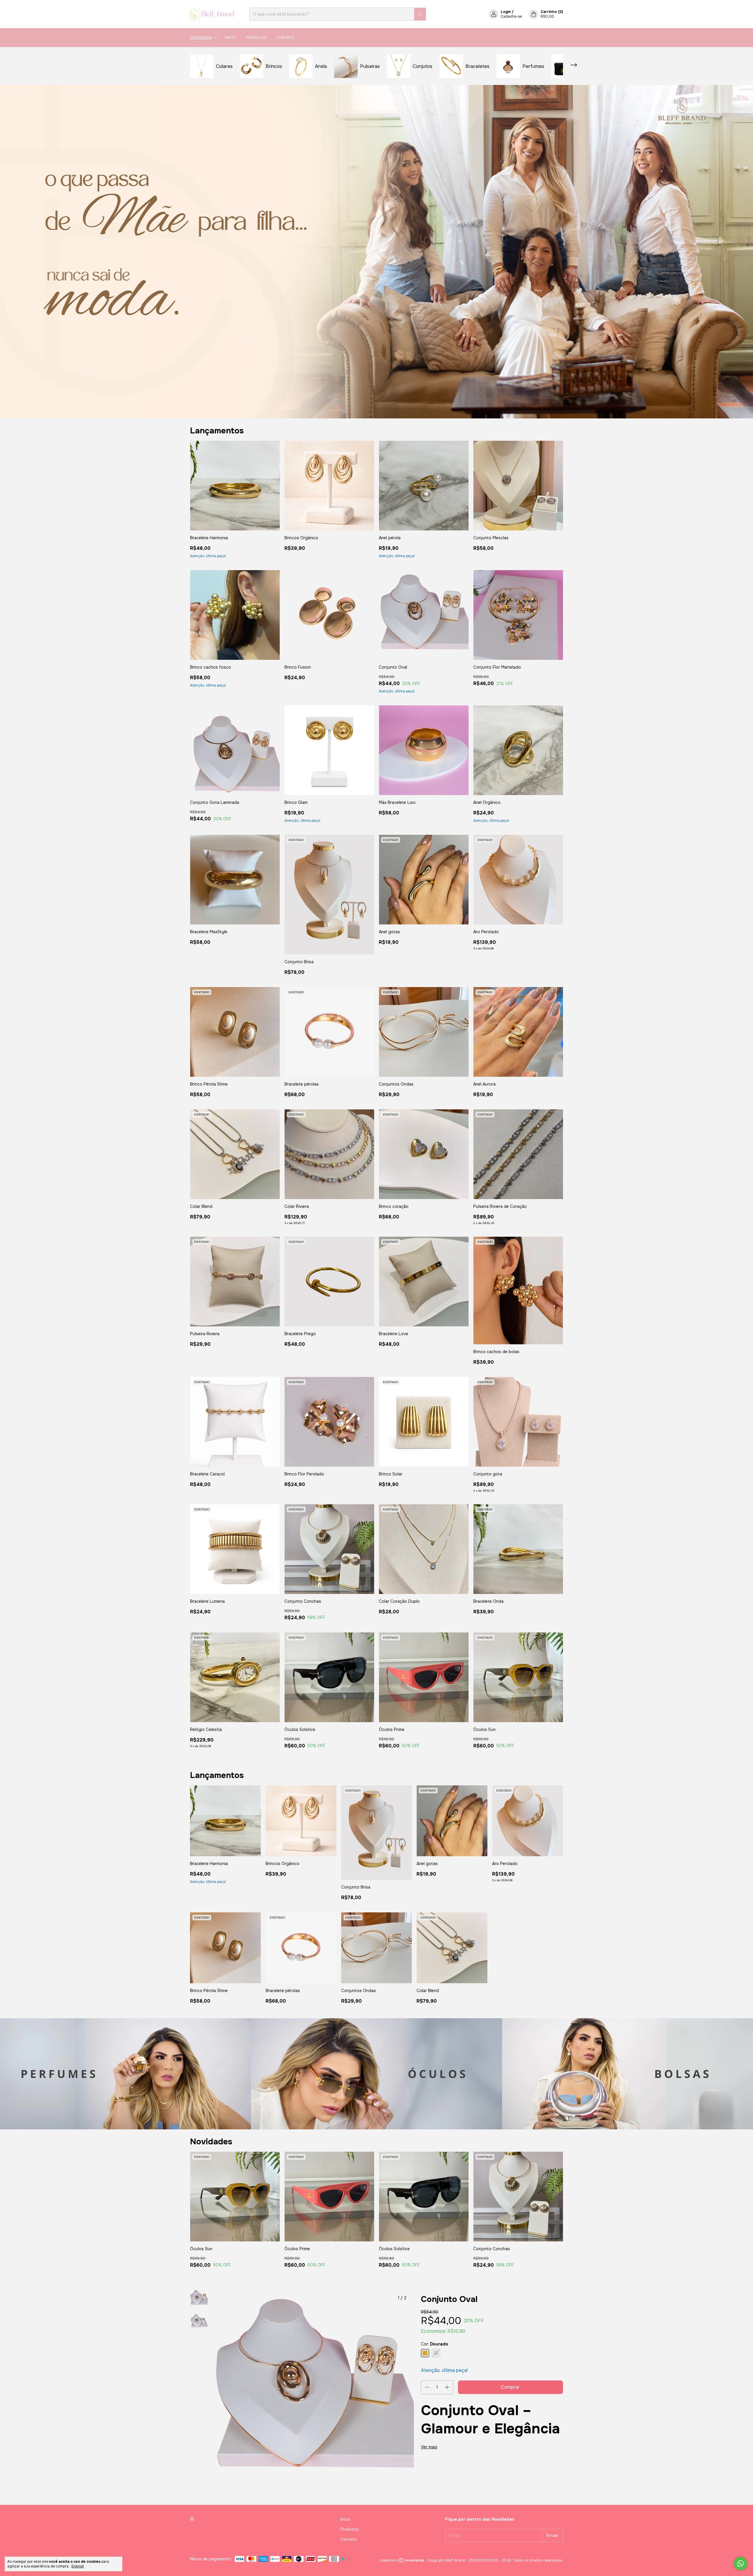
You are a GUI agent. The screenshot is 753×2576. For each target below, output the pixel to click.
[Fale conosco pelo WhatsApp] (740, 2564)
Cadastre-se (511, 16)
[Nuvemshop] (402, 2562)
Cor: (435, 2344)
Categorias (201, 38)
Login (506, 12)
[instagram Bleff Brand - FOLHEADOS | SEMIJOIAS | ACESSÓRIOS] (192, 2519)
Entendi (78, 2566)
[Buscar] (420, 14)
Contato (285, 38)
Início (230, 38)
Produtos (256, 38)
